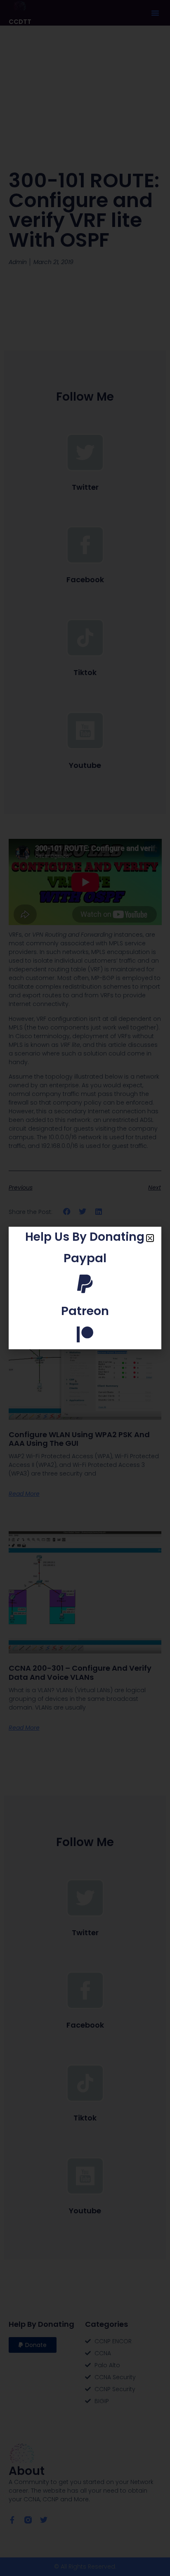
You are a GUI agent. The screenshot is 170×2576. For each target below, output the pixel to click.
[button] (150, 1238)
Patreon (85, 1311)
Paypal (85, 1258)
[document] (85, 1288)
